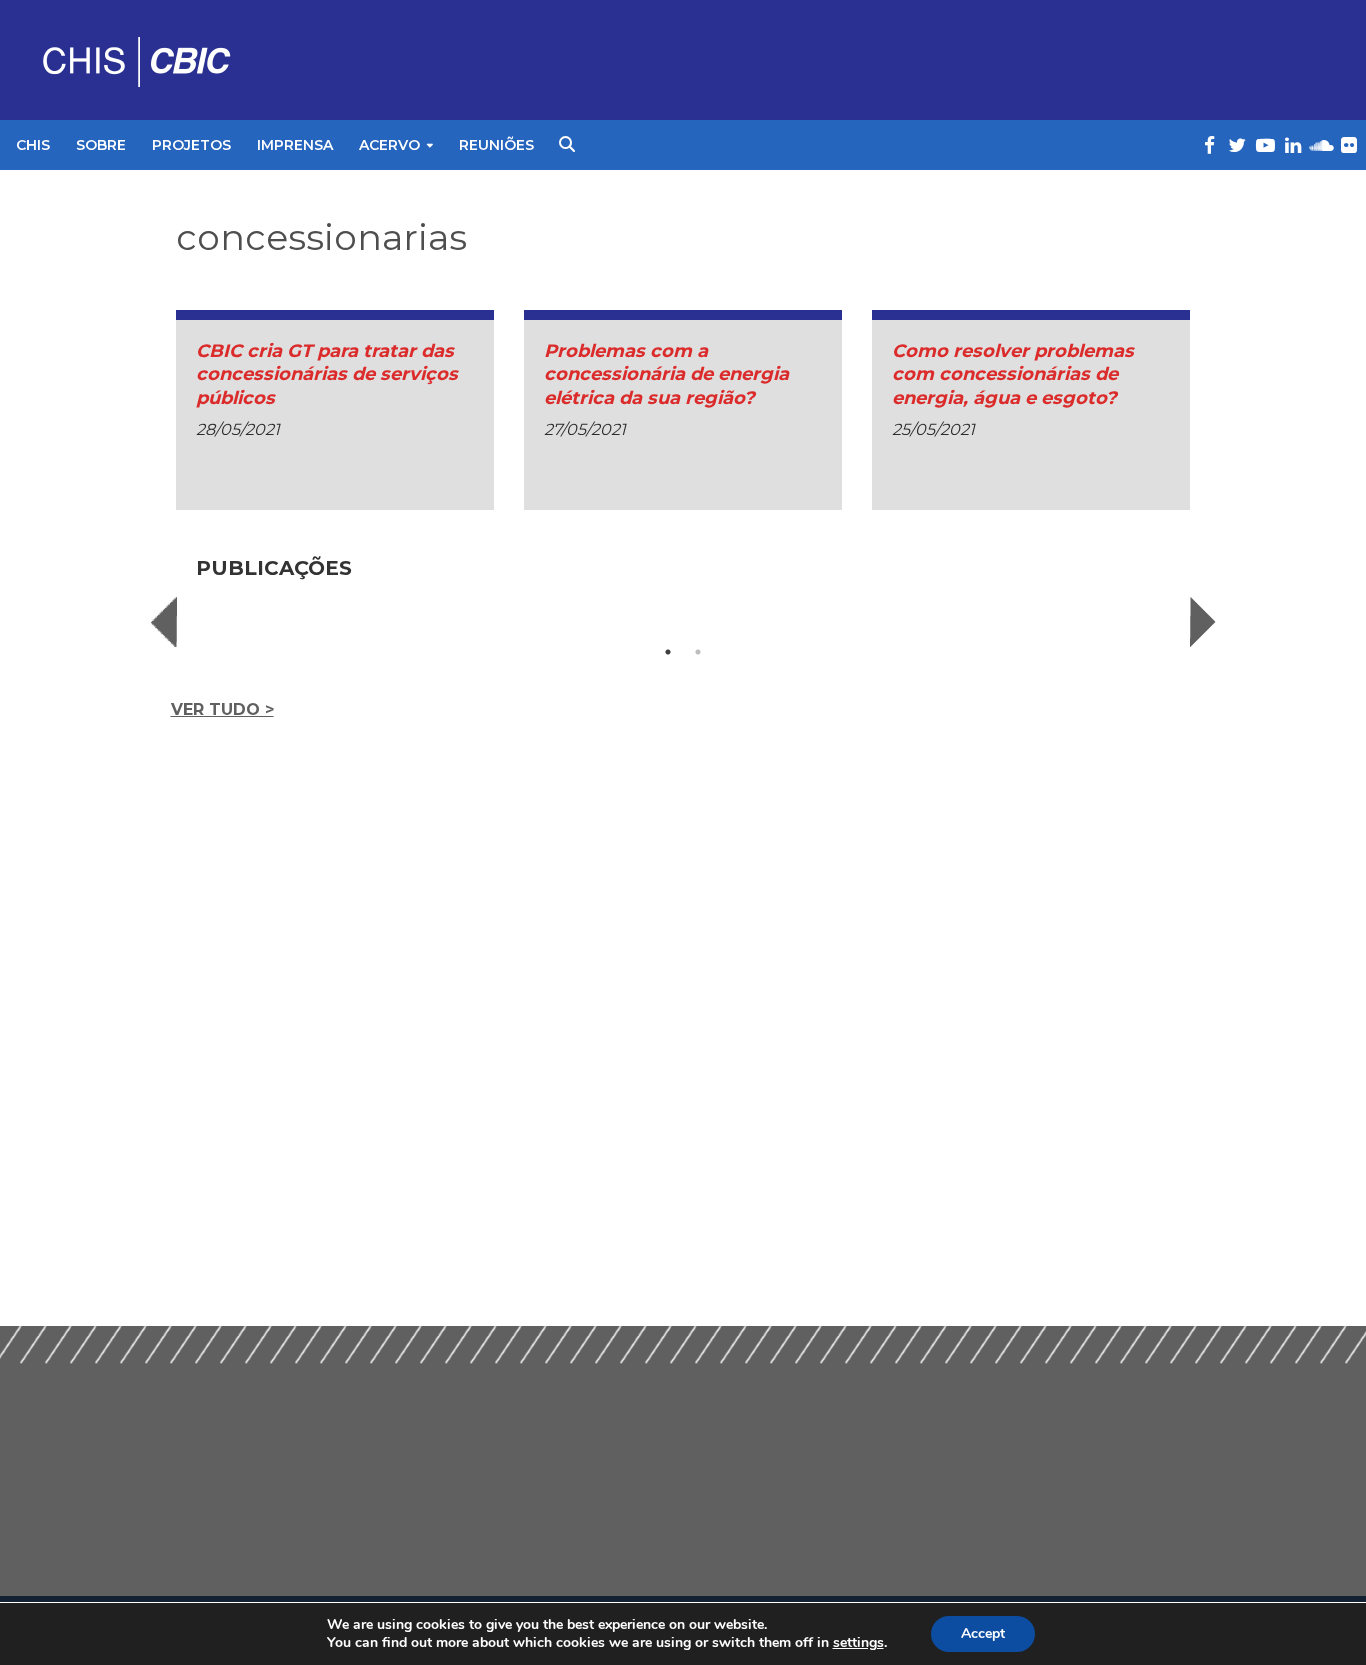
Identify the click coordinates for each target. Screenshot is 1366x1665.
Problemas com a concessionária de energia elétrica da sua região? (666, 374)
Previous (164, 622)
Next (1203, 622)
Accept (983, 1633)
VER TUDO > (222, 709)
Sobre (101, 145)
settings (858, 1643)
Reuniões (496, 145)
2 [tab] (698, 652)
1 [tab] (668, 652)
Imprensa (295, 145)
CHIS (33, 145)
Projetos (191, 145)
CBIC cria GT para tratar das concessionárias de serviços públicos (327, 374)
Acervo (389, 145)
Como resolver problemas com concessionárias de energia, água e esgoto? (1013, 374)
